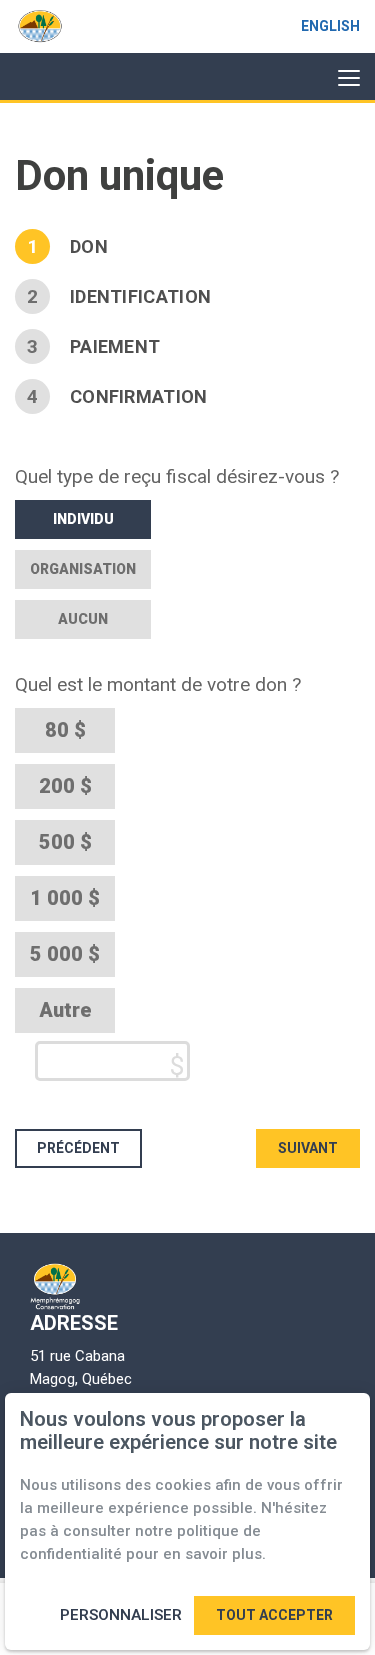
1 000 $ (65, 898)
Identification (140, 296)
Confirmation (139, 396)
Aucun (83, 619)
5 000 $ (65, 954)
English (330, 26)
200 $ (65, 786)
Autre (65, 1010)
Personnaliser (121, 1615)
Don (89, 246)
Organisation (83, 569)
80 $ (65, 730)
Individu (83, 519)
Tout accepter (274, 1615)
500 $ (65, 842)
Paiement (115, 346)
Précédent (78, 1148)
